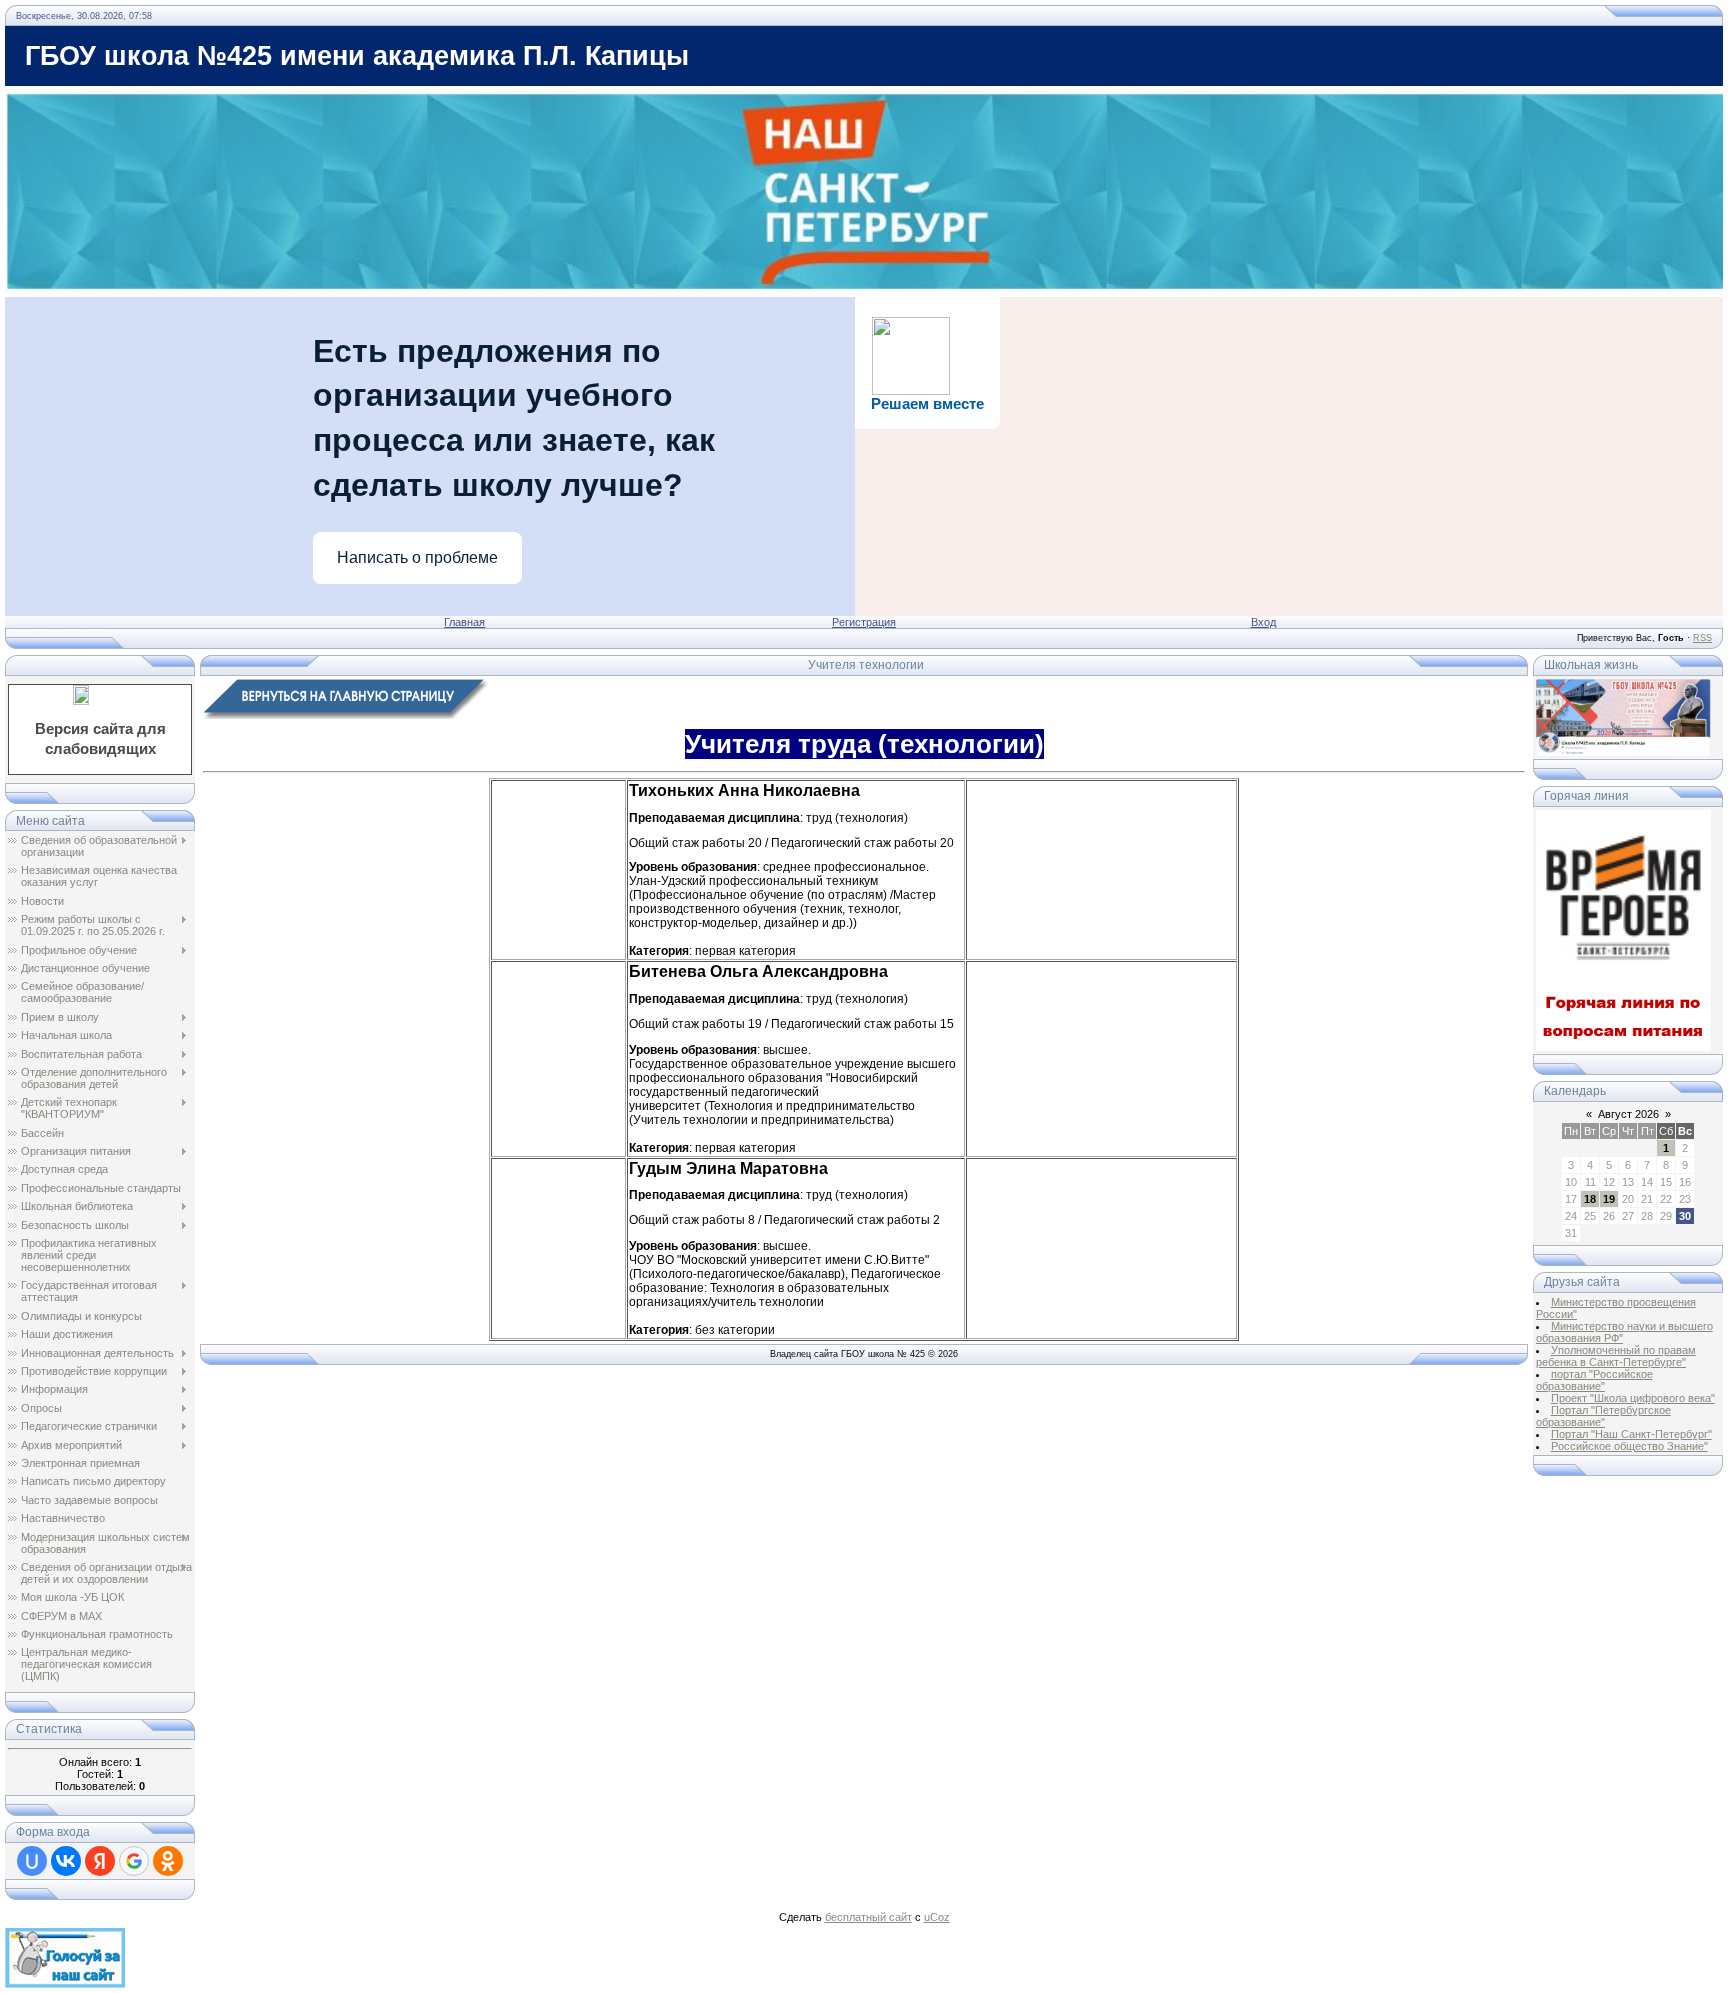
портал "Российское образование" (1594, 1380)
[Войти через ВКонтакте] (66, 1861)
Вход (1263, 622)
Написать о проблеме (417, 557)
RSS (1702, 638)
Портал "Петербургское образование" (1603, 1416)
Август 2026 (1628, 1114)
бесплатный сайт (868, 1917)
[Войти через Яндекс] (100, 1861)
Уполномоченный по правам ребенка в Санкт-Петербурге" (1616, 1356)
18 (1590, 1199)
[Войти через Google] (134, 1861)
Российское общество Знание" (1629, 1446)
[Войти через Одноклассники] (168, 1861)
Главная (464, 622)
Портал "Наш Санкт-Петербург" (1631, 1434)
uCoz (937, 1917)
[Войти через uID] (32, 1861)
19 (1609, 1199)
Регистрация (864, 622)
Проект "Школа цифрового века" (1633, 1398)
